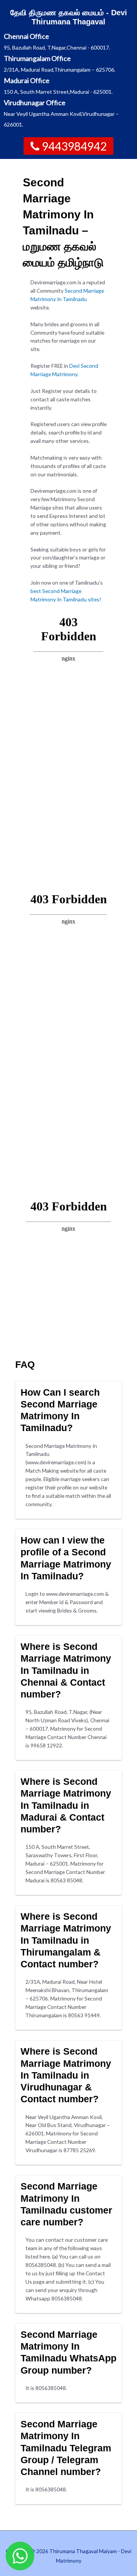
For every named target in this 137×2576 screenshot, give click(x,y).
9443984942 (74, 146)
